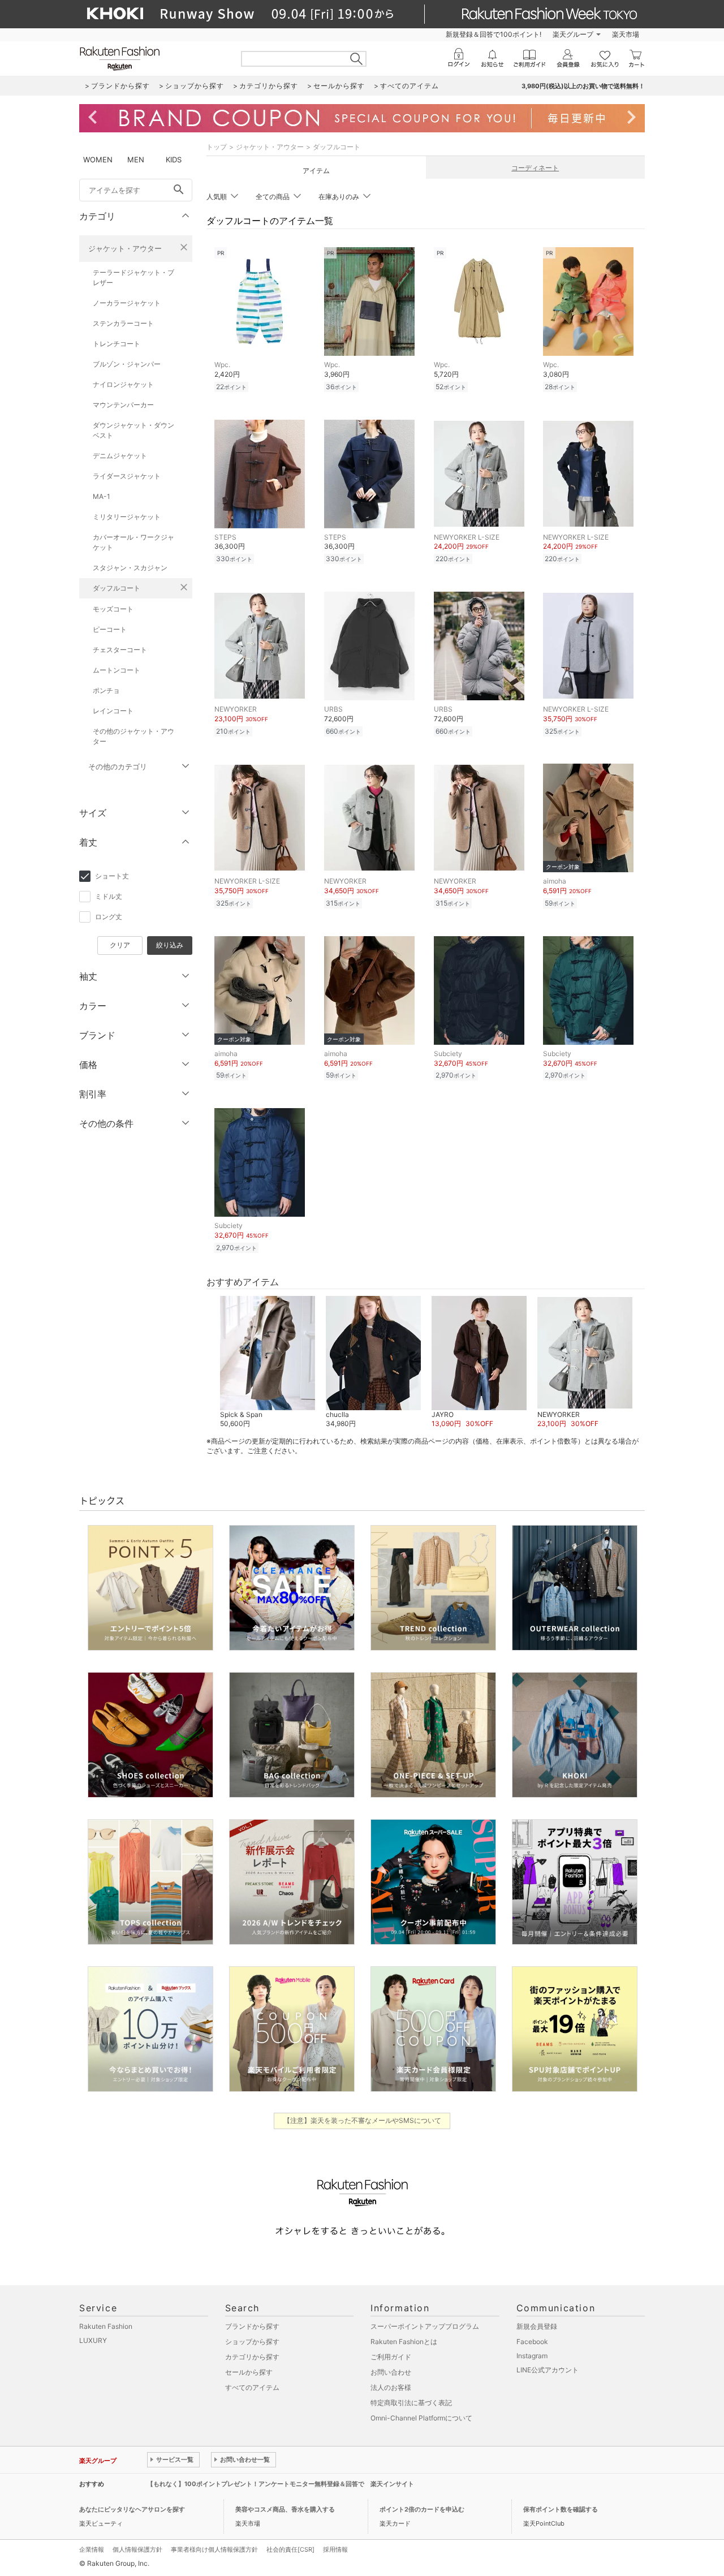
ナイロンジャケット (123, 384)
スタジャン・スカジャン (130, 568)
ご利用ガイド (391, 2357)
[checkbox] (136, 876)
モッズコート (113, 609)
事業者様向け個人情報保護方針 (214, 2549)
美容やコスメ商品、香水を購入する (285, 2509)
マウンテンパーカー (123, 405)
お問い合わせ (391, 2372)
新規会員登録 (537, 2326)
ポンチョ (106, 690)
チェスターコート (120, 650)
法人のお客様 (391, 2387)
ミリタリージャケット (127, 517)
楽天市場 (626, 34)
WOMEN (98, 160)
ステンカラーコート (123, 323)
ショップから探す (252, 2342)
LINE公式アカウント (548, 2370)
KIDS (174, 160)
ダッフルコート (117, 588)
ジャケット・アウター (125, 248)
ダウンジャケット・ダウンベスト (133, 430)
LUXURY (93, 2340)
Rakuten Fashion (106, 2326)
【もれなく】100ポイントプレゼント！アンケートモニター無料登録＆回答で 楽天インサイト (281, 2484)
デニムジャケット (120, 456)
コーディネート (535, 168)
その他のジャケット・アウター (133, 736)
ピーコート (110, 629)
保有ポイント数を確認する (561, 2509)
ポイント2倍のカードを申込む (422, 2509)
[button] (267, 1363)
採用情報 (335, 2549)
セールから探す (249, 2372)
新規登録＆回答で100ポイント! (494, 34)
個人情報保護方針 (137, 2549)
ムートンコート (117, 670)
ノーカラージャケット (127, 303)
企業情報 (92, 2549)
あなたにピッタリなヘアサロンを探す (132, 2509)
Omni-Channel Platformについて (421, 2418)
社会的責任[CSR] (290, 2549)
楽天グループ (573, 34)
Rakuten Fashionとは (404, 2342)
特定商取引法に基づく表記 (411, 2403)
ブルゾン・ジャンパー (127, 364)
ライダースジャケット (127, 476)
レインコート (113, 711)
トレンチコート (117, 344)
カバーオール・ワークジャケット (133, 542)
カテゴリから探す (252, 2357)
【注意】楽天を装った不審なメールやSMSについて (362, 2120)
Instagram (532, 2356)
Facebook (532, 2342)
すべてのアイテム (252, 2387)
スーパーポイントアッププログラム (425, 2326)
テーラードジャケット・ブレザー (133, 277)
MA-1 (102, 496)
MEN (136, 160)
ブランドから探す (252, 2326)
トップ (217, 147)
